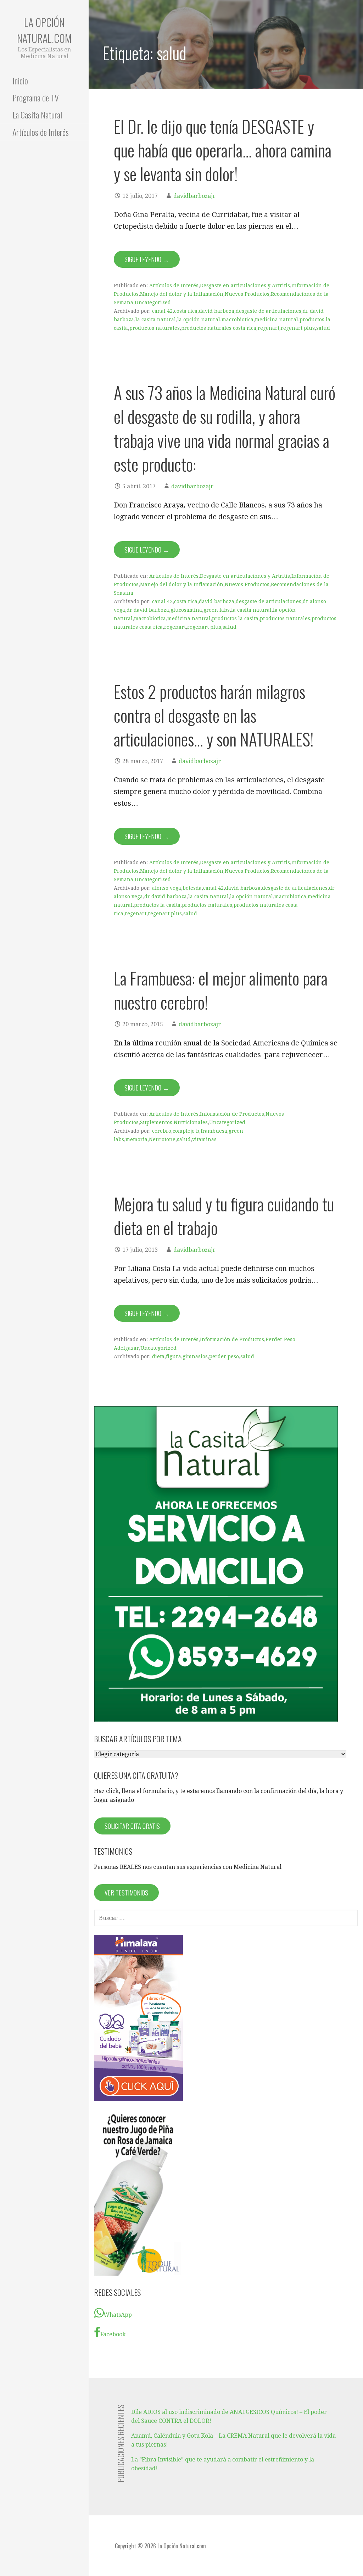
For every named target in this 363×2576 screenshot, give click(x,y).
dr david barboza (148, 610)
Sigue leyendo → (147, 259)
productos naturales (155, 328)
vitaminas (204, 1139)
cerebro (162, 1131)
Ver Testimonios (126, 1893)
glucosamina (186, 610)
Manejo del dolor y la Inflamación (182, 294)
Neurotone (162, 1139)
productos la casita (235, 618)
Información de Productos (232, 1114)
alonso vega (167, 888)
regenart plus (298, 328)
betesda (192, 888)
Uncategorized (153, 302)
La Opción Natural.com (44, 30)
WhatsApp (118, 2315)
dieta (158, 1356)
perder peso (224, 1356)
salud (323, 328)
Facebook (113, 2334)
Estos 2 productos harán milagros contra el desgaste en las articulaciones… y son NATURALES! (214, 715)
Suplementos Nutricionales (174, 1122)
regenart (269, 328)
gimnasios (195, 1356)
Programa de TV (36, 98)
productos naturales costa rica (219, 328)
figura (174, 1356)
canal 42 (162, 311)
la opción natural (199, 320)
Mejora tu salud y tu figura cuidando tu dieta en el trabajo (224, 1216)
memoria (136, 1139)
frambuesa (214, 1131)
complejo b (186, 1131)
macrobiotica (238, 320)
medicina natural (277, 320)
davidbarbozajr (194, 196)
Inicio (20, 80)
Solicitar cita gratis (132, 1826)
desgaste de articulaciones (269, 311)
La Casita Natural (37, 115)
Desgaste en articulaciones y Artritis (245, 285)
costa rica (186, 311)
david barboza (217, 311)
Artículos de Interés (41, 132)
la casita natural (156, 320)
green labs (217, 610)
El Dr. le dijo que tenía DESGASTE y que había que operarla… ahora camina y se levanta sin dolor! (223, 150)
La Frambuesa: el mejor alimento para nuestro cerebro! (221, 990)
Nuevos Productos (247, 294)
